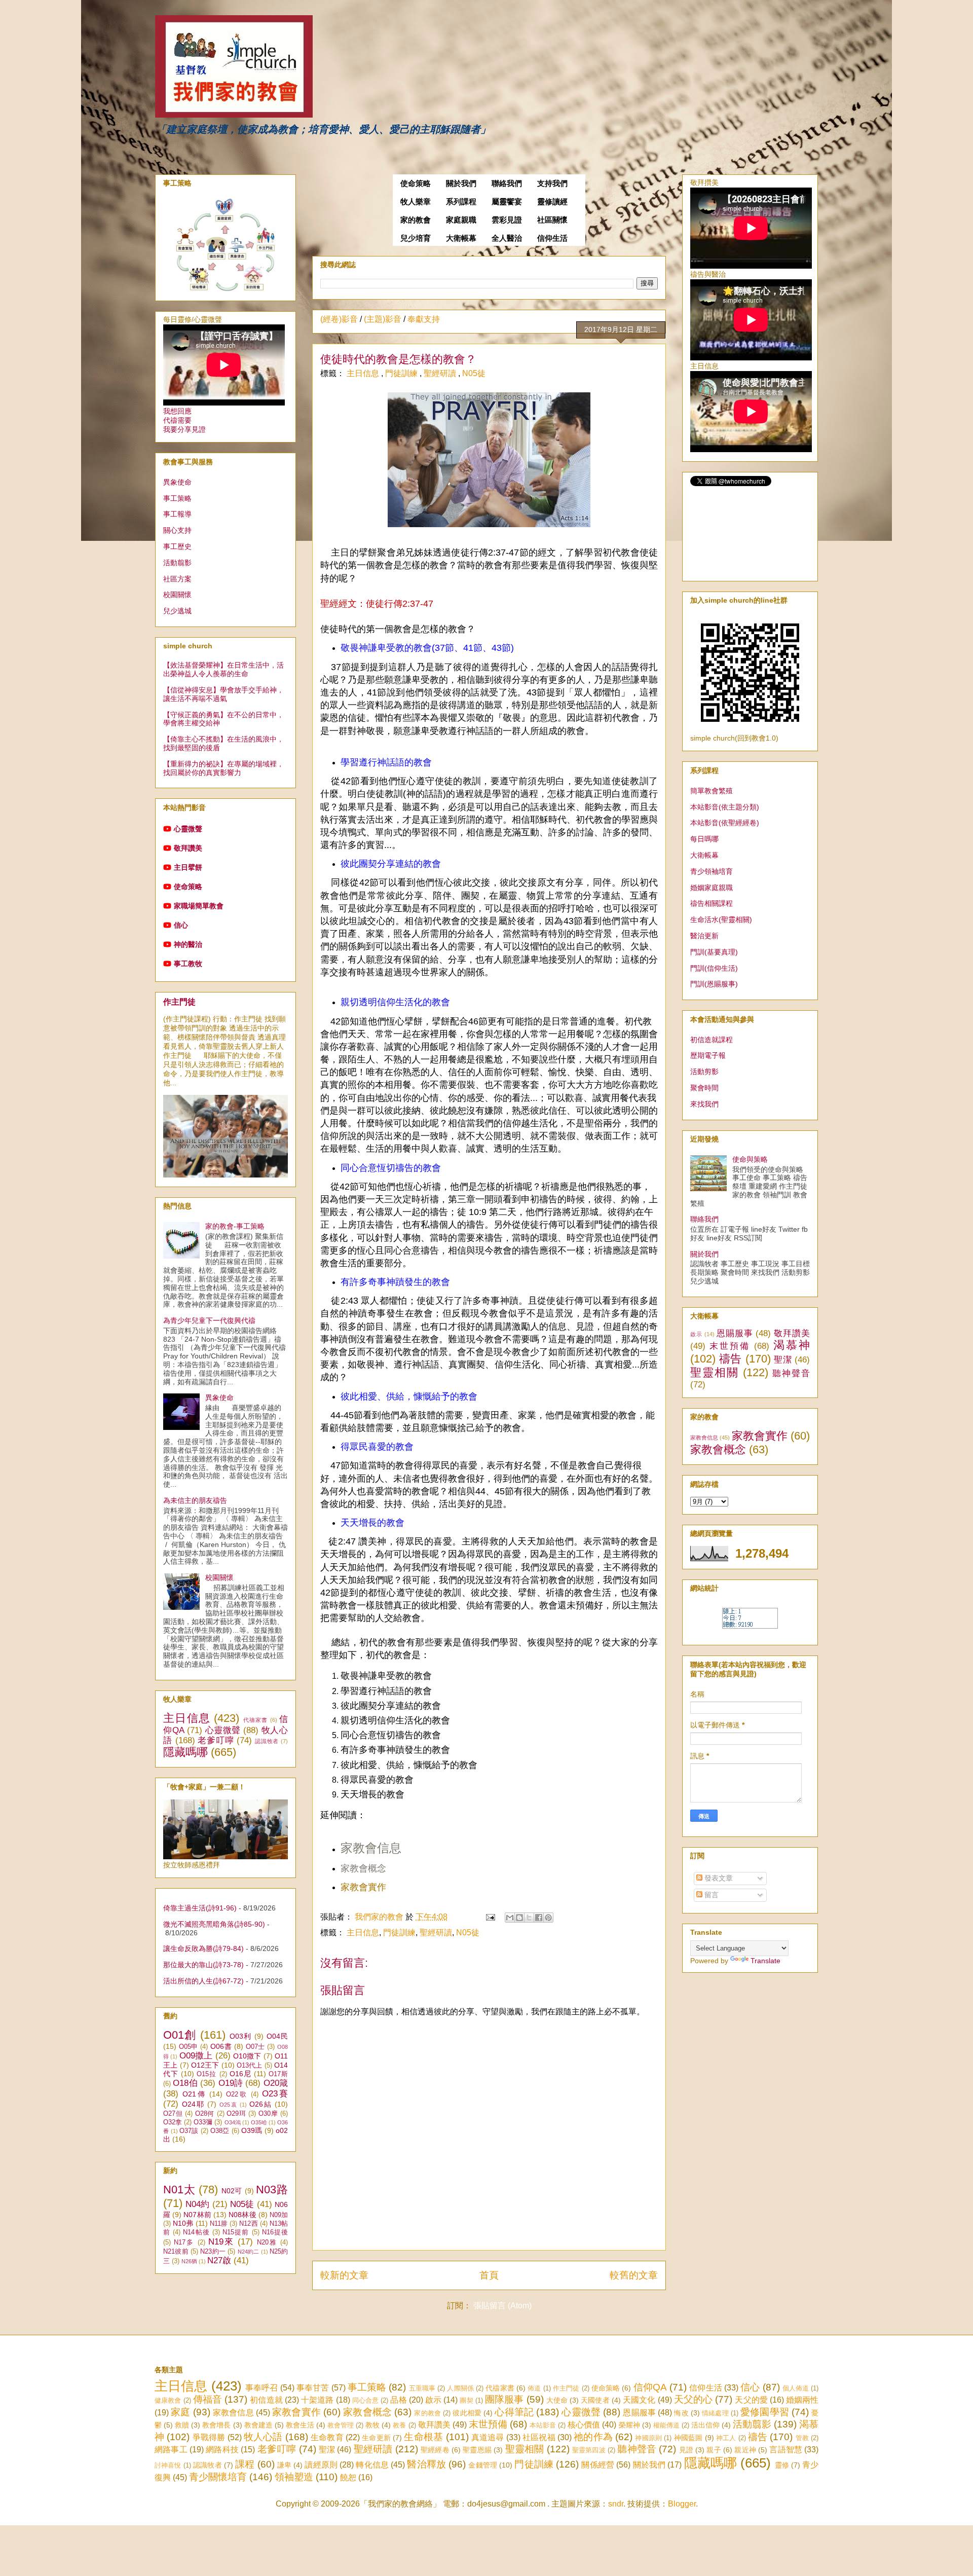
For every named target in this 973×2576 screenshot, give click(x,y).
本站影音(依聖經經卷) (725, 823)
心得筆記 (514, 2412)
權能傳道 (666, 2425)
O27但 (173, 2114)
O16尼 (240, 2074)
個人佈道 (796, 2388)
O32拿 (173, 2122)
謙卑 (284, 2465)
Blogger (682, 2504)
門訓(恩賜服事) (714, 984)
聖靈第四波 (589, 2450)
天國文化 (639, 2400)
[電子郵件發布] (490, 1917)
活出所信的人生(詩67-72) (203, 1981)
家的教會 (416, 220)
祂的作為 (593, 2437)
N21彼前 (176, 2252)
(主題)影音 (383, 319)
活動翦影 (177, 563)
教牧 (372, 2425)
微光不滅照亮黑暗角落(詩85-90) (214, 1924)
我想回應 (177, 411)
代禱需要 (177, 420)
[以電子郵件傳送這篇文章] (510, 1918)
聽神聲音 (791, 1373)
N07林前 (197, 2215)
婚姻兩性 (802, 2400)
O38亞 (220, 2131)
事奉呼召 (262, 2388)
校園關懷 (177, 595)
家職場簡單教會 (199, 906)
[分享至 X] (529, 1918)
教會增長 (216, 2425)
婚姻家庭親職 (712, 888)
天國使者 (595, 2400)
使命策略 (416, 183)
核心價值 (584, 2425)
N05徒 (474, 373)
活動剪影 (704, 1072)
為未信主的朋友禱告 (195, 1500)
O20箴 (276, 2083)
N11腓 (219, 2224)
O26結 (261, 2104)
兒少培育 (416, 238)
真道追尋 (488, 2437)
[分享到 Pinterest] (548, 1918)
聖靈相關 (715, 1372)
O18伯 (185, 2083)
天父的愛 (751, 2400)
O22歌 (237, 2094)
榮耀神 (629, 2425)
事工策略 (177, 498)
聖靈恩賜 (477, 2450)
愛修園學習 (765, 2412)
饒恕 (348, 2477)
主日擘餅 (188, 867)
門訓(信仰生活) (714, 968)
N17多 (184, 2242)
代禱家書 (256, 1720)
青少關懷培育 (218, 2477)
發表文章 (718, 1878)
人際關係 (460, 2388)
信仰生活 (552, 238)
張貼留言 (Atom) (502, 2306)
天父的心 (693, 2399)
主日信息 (364, 373)
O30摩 (268, 2114)
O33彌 (203, 2122)
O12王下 (205, 2065)
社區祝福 (539, 2437)
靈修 (782, 2465)
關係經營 (598, 2465)
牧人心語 (263, 2437)
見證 (686, 2450)
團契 (466, 2400)
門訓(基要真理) (714, 952)
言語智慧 (786, 2450)
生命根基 (423, 2437)
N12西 (248, 2224)
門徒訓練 (402, 373)
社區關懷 (552, 220)
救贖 (182, 2425)
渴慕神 (792, 1345)
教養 (399, 2425)
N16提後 (275, 2232)
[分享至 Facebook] (539, 1918)
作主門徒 (179, 1002)
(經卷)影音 (339, 319)
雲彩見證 (507, 220)
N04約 (197, 2204)
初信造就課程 (712, 1040)
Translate (765, 1961)
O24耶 (193, 2104)
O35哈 (259, 2122)
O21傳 (194, 2094)
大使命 (557, 2400)
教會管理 (341, 2425)
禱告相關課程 (712, 903)
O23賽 (275, 2094)
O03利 (241, 2036)
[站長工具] (750, 1626)
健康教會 (168, 2400)
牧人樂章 (416, 202)
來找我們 (704, 1104)
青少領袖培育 (712, 871)
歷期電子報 (708, 1055)
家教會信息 (371, 1848)
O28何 (205, 2114)
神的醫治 (188, 944)
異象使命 (177, 482)
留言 (710, 1895)
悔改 (681, 2413)
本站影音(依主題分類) (725, 807)
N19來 (221, 2242)
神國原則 (648, 2438)
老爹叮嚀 (216, 1740)
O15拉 (207, 2074)
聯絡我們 (507, 183)
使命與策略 (750, 1159)
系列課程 (461, 202)
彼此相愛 (467, 2413)
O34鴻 (233, 2122)
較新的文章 (344, 2275)
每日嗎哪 (704, 839)
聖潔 (783, 1360)
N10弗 (183, 2223)
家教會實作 (760, 1436)
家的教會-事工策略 (235, 1226)
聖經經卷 (435, 2450)
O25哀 (229, 2105)
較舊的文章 (634, 2275)
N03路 (272, 2189)
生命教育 (327, 2437)
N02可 (232, 2191)
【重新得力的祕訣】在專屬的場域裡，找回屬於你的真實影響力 (223, 768)
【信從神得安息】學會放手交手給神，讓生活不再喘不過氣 (223, 694)
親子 (714, 2450)
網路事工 (171, 2450)
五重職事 (422, 2388)
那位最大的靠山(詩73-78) (203, 1965)
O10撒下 (247, 2056)
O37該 (189, 2131)
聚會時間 (704, 1088)
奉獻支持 (424, 319)
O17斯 (278, 2074)
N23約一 (213, 2252)
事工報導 (177, 514)
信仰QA (650, 2387)
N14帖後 (196, 2232)
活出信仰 (705, 2425)
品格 (398, 2400)
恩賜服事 (735, 1333)
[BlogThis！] (519, 1918)
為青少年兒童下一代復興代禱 (209, 1320)
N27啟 (219, 2260)
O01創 (180, 2035)
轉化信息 (372, 2465)
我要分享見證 (184, 429)
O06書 (221, 2046)
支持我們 (552, 183)
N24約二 (249, 2252)
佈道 (534, 2388)
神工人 (726, 2438)
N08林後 (242, 2215)
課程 (245, 2464)
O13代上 (250, 2066)
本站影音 (543, 2425)
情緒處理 (715, 2413)
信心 (181, 925)
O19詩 (231, 2083)
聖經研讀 (441, 373)
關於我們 (461, 183)
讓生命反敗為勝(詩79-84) (203, 1948)
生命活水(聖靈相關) (721, 919)
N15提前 (236, 2232)
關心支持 (177, 530)
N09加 (279, 2215)
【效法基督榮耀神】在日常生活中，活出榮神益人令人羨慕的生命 (223, 669)
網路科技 (222, 2450)
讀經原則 (321, 2465)
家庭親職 (461, 220)
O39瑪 (252, 2130)
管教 (802, 2438)
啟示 (696, 1334)
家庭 (180, 2412)
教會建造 (258, 2425)
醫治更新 (704, 936)
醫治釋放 (426, 2464)
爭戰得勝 (209, 2437)
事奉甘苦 (313, 2388)
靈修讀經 (552, 202)
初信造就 (266, 2400)
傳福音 (208, 2399)
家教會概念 (718, 1449)
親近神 (745, 2450)
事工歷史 (177, 546)
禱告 (731, 1359)
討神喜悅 (168, 2465)
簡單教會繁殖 (712, 791)
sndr (616, 2504)
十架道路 (317, 2400)
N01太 (179, 2189)
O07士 (255, 2047)
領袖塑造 (294, 2477)
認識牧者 (267, 1741)
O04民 (277, 2036)
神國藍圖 (688, 2438)
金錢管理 (483, 2465)
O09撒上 (196, 2056)
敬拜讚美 (188, 848)
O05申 (189, 2047)
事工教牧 (188, 964)
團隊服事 (504, 2399)
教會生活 (300, 2425)
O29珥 (236, 2114)
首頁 (489, 2275)
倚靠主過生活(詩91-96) (200, 1908)
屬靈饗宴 (507, 202)
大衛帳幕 (461, 238)
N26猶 (189, 2261)
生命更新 (376, 2438)
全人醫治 (507, 238)
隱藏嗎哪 (185, 1752)
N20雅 (267, 2242)
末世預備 (730, 1346)
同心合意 (365, 2400)
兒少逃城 (177, 611)
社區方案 (177, 579)
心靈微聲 (188, 829)
